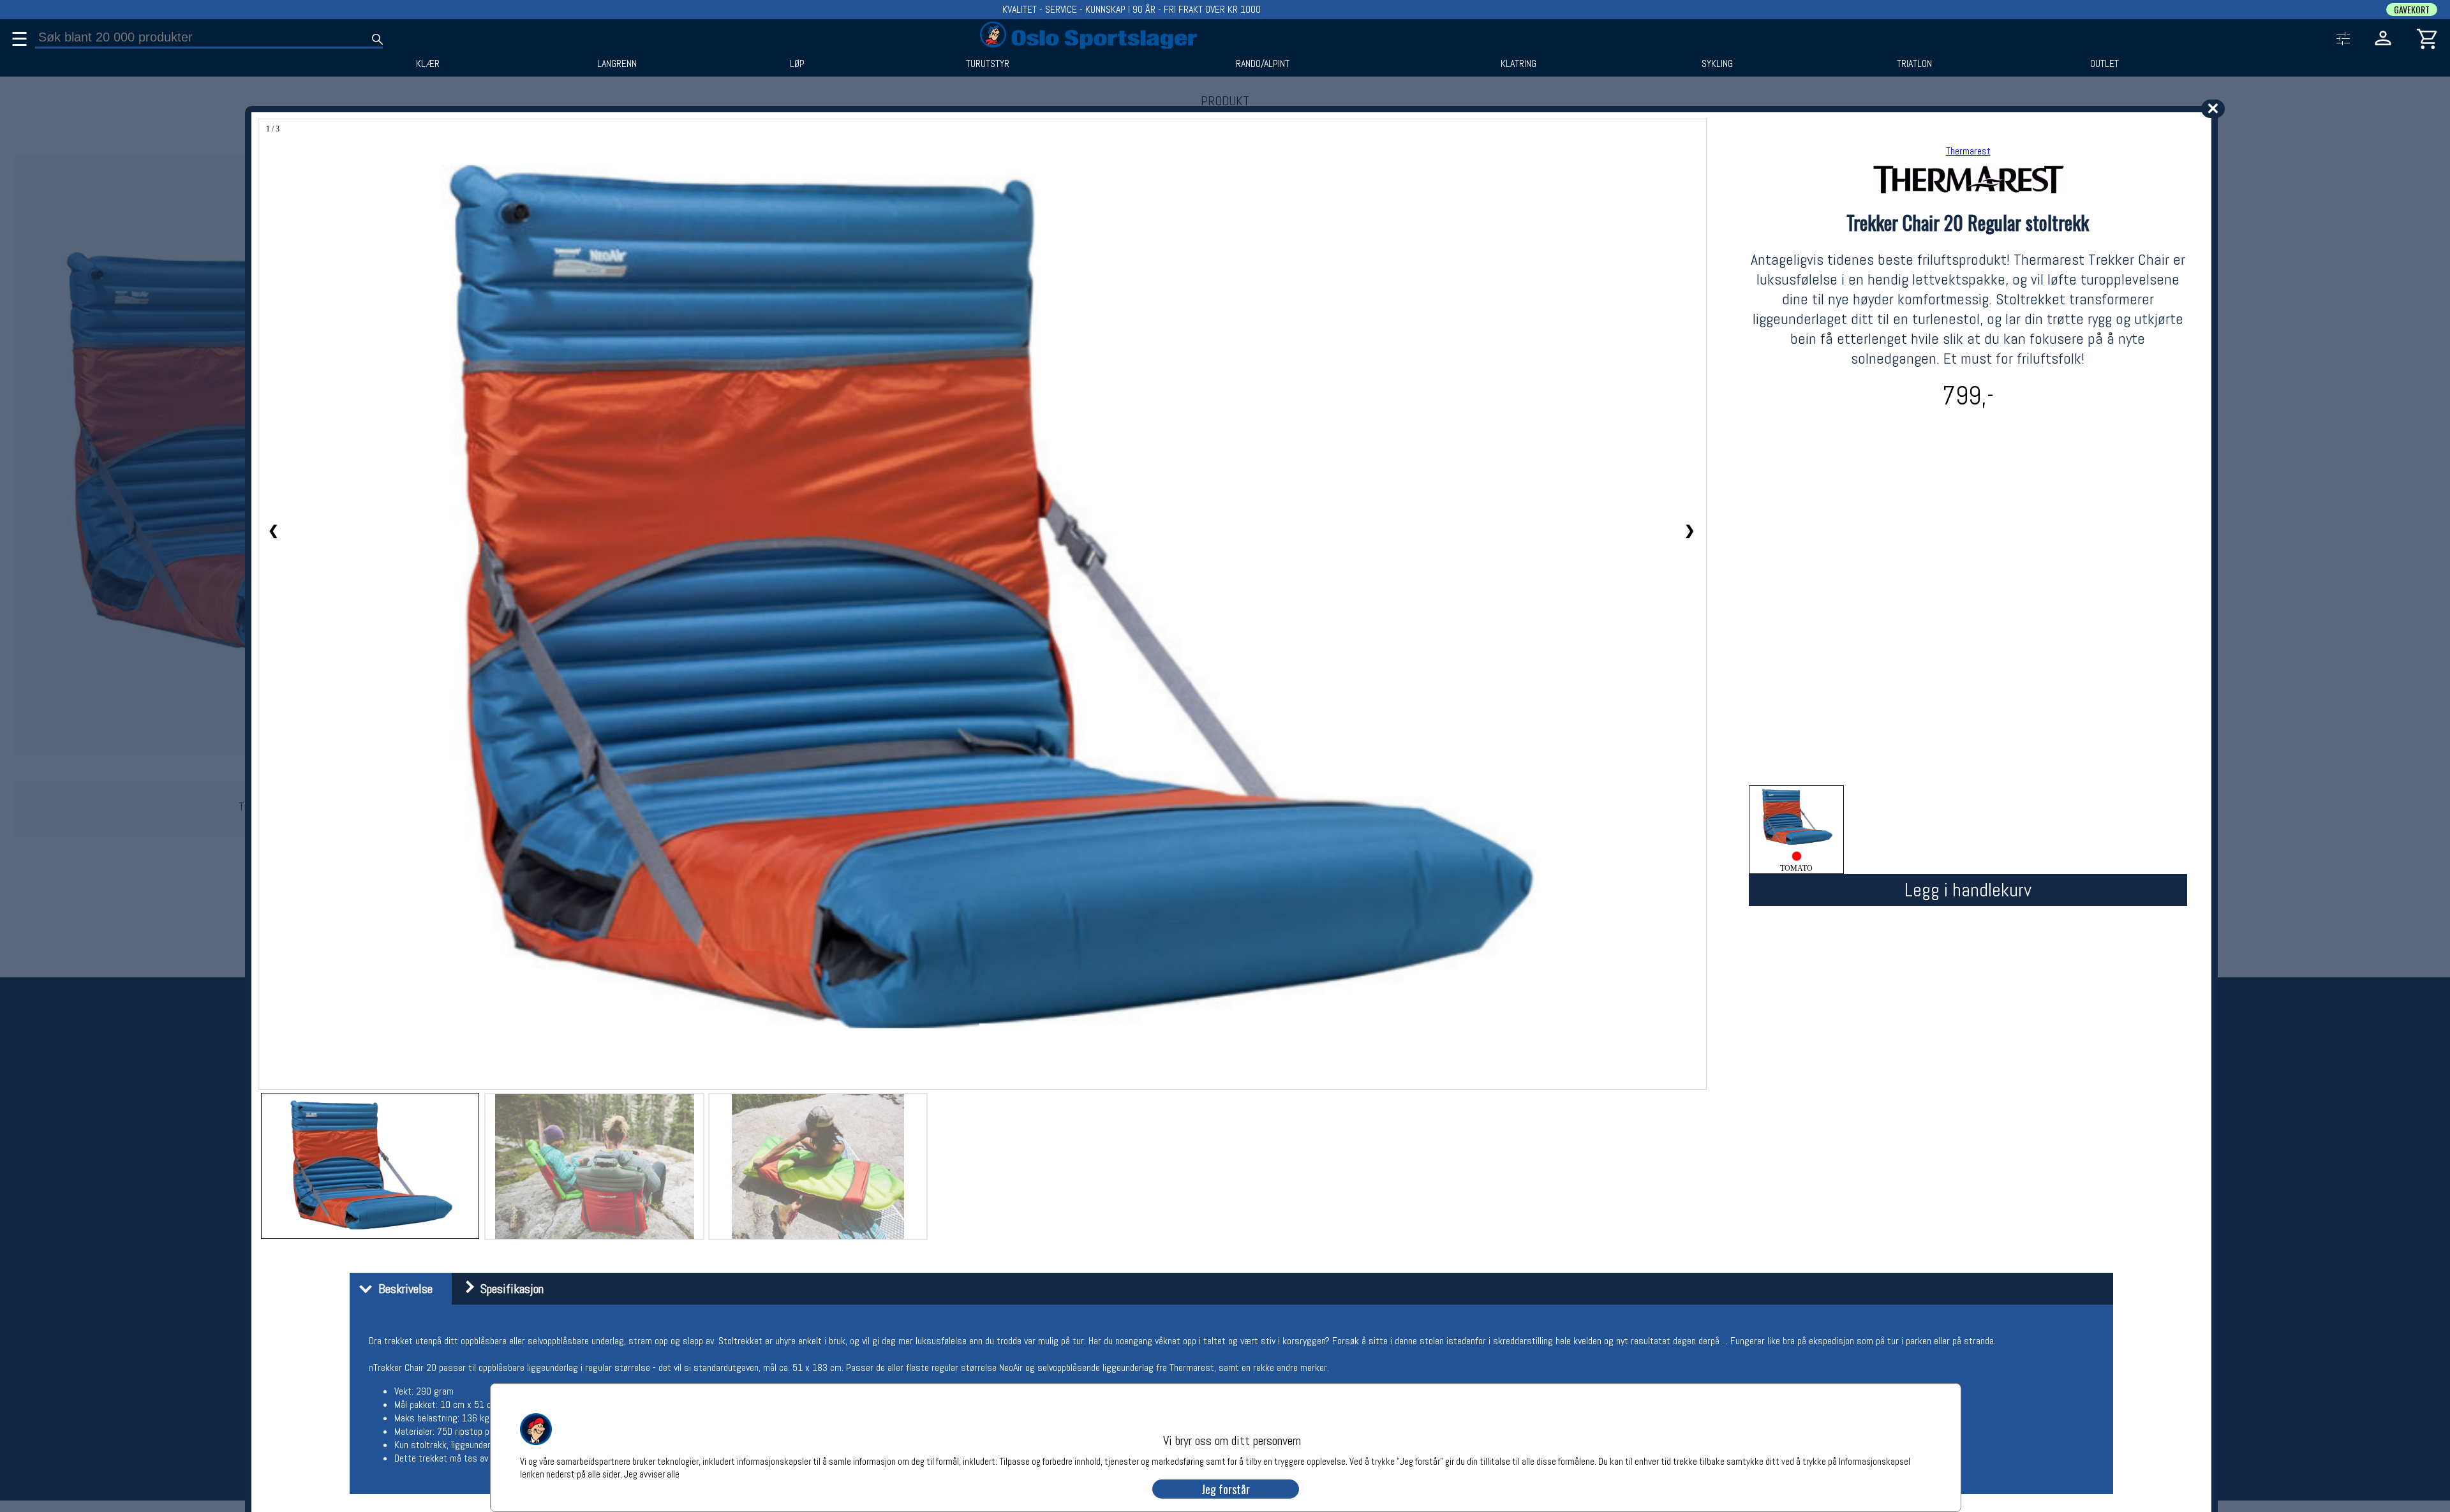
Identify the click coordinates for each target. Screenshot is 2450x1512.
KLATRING (1518, 64)
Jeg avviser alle (652, 1473)
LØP (797, 64)
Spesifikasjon (509, 1289)
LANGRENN (617, 64)
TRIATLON (1914, 64)
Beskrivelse (402, 1289)
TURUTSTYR (988, 64)
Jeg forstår (1226, 1489)
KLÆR (428, 64)
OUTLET (2105, 64)
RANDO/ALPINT (1263, 64)
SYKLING (1717, 64)
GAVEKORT (2412, 10)
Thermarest (1968, 151)
